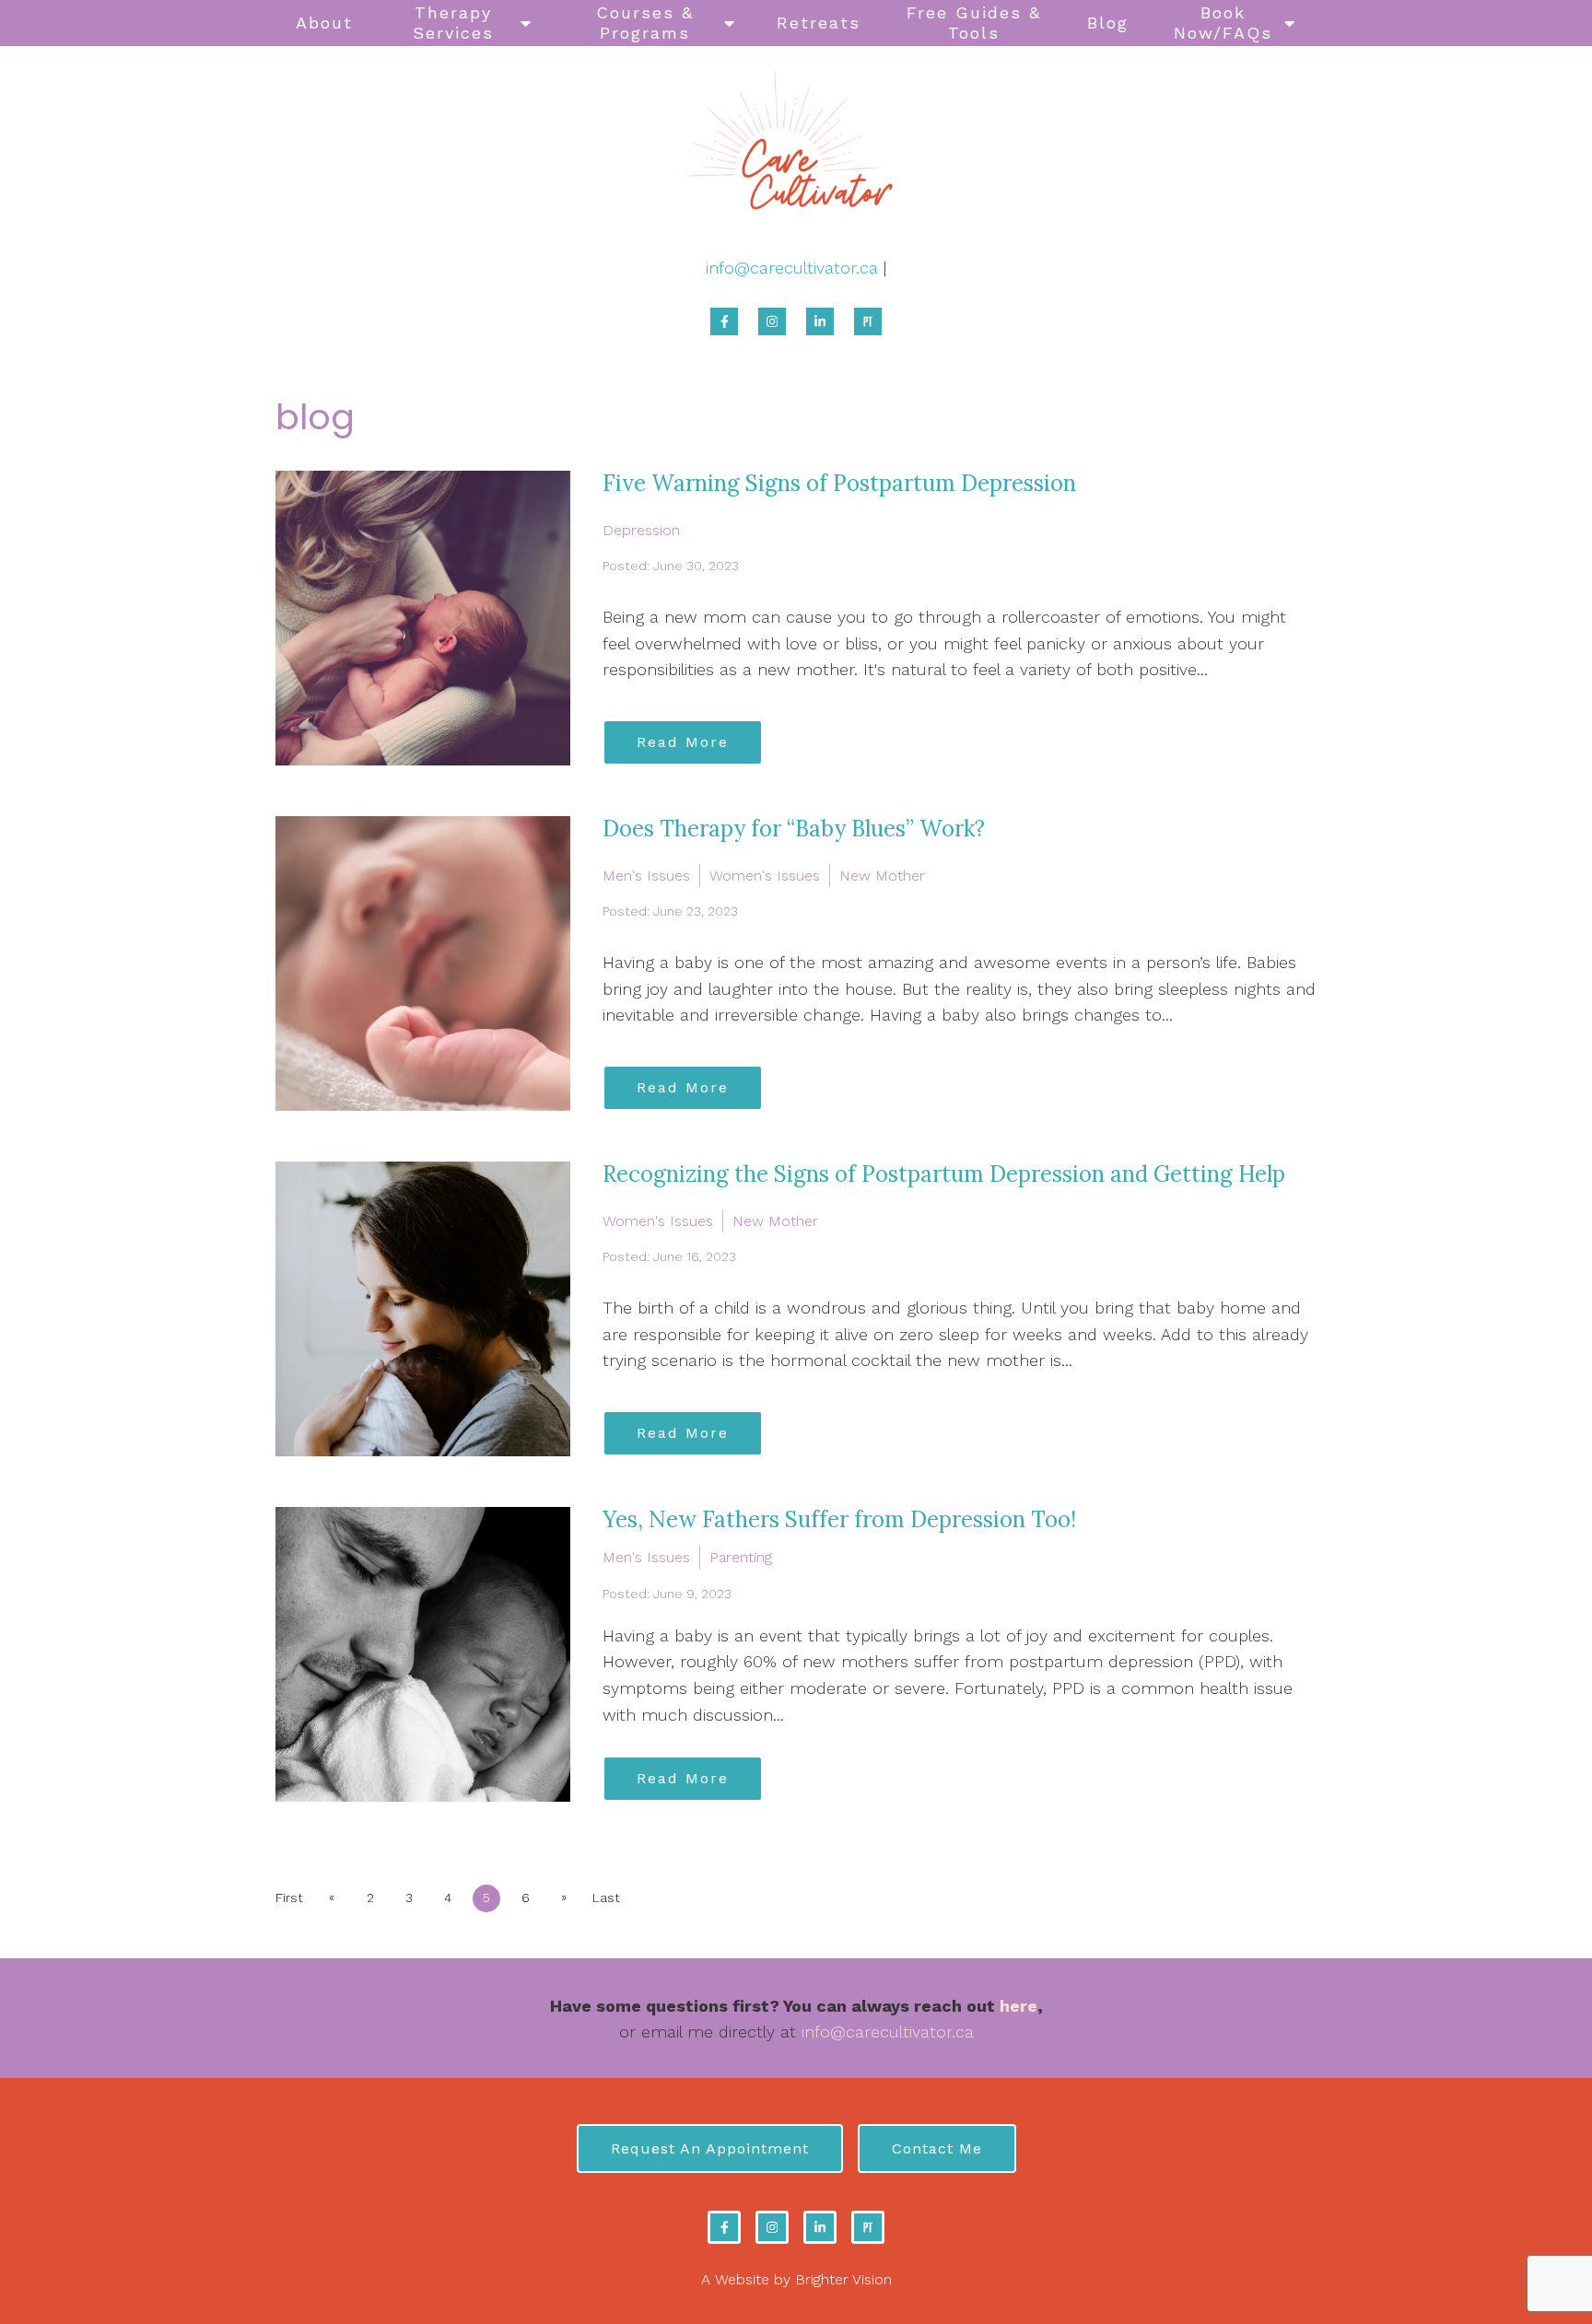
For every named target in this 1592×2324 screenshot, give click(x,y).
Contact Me (937, 2149)
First (289, 1898)
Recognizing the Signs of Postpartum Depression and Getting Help (944, 1174)
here (1018, 2006)
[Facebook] (724, 321)
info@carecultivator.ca (792, 268)
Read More (683, 742)
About (324, 23)
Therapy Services (453, 23)
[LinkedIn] (820, 321)
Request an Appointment (710, 2149)
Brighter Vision (843, 2279)
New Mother (882, 876)
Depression (641, 530)
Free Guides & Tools (974, 23)
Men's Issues (646, 876)
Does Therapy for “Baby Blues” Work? (794, 829)
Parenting (741, 1557)
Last (606, 1898)
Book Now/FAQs (1223, 23)
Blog (1108, 23)
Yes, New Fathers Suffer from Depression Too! (839, 1519)
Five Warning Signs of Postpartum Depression (839, 483)
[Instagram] (772, 321)
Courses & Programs (645, 23)
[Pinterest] (868, 321)
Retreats (819, 23)
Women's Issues (765, 876)
